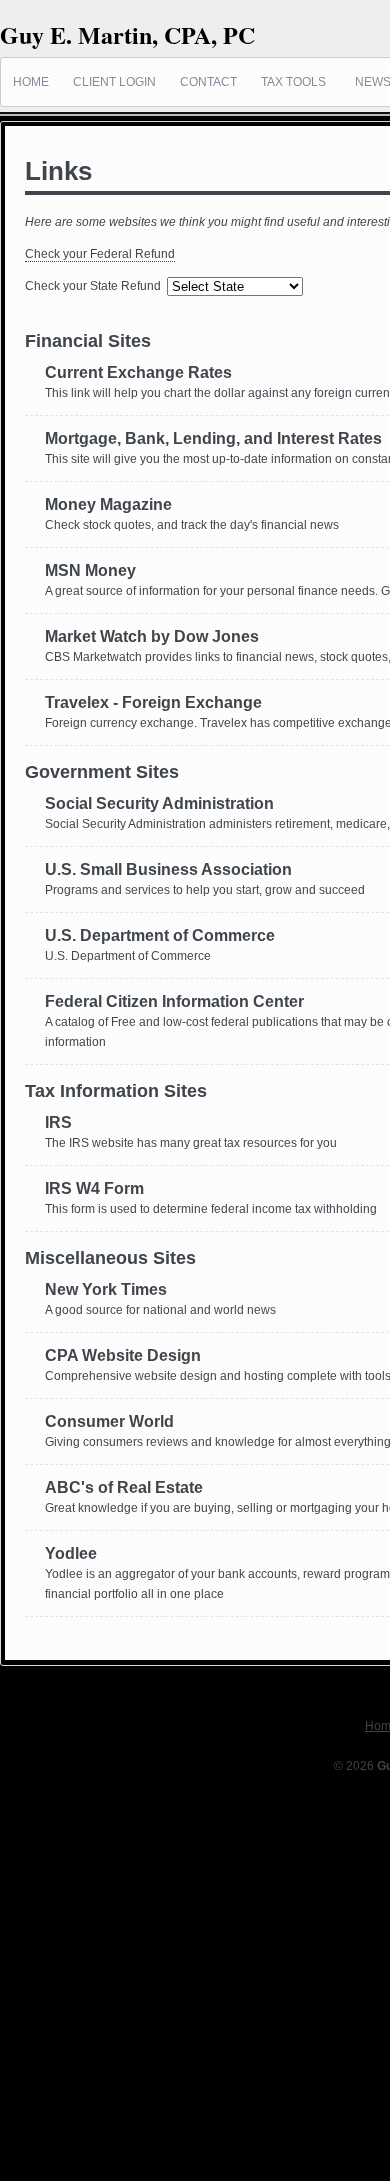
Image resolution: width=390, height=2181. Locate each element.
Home (31, 82)
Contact (208, 82)
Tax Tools (293, 82)
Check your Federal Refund (100, 254)
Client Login (114, 82)
